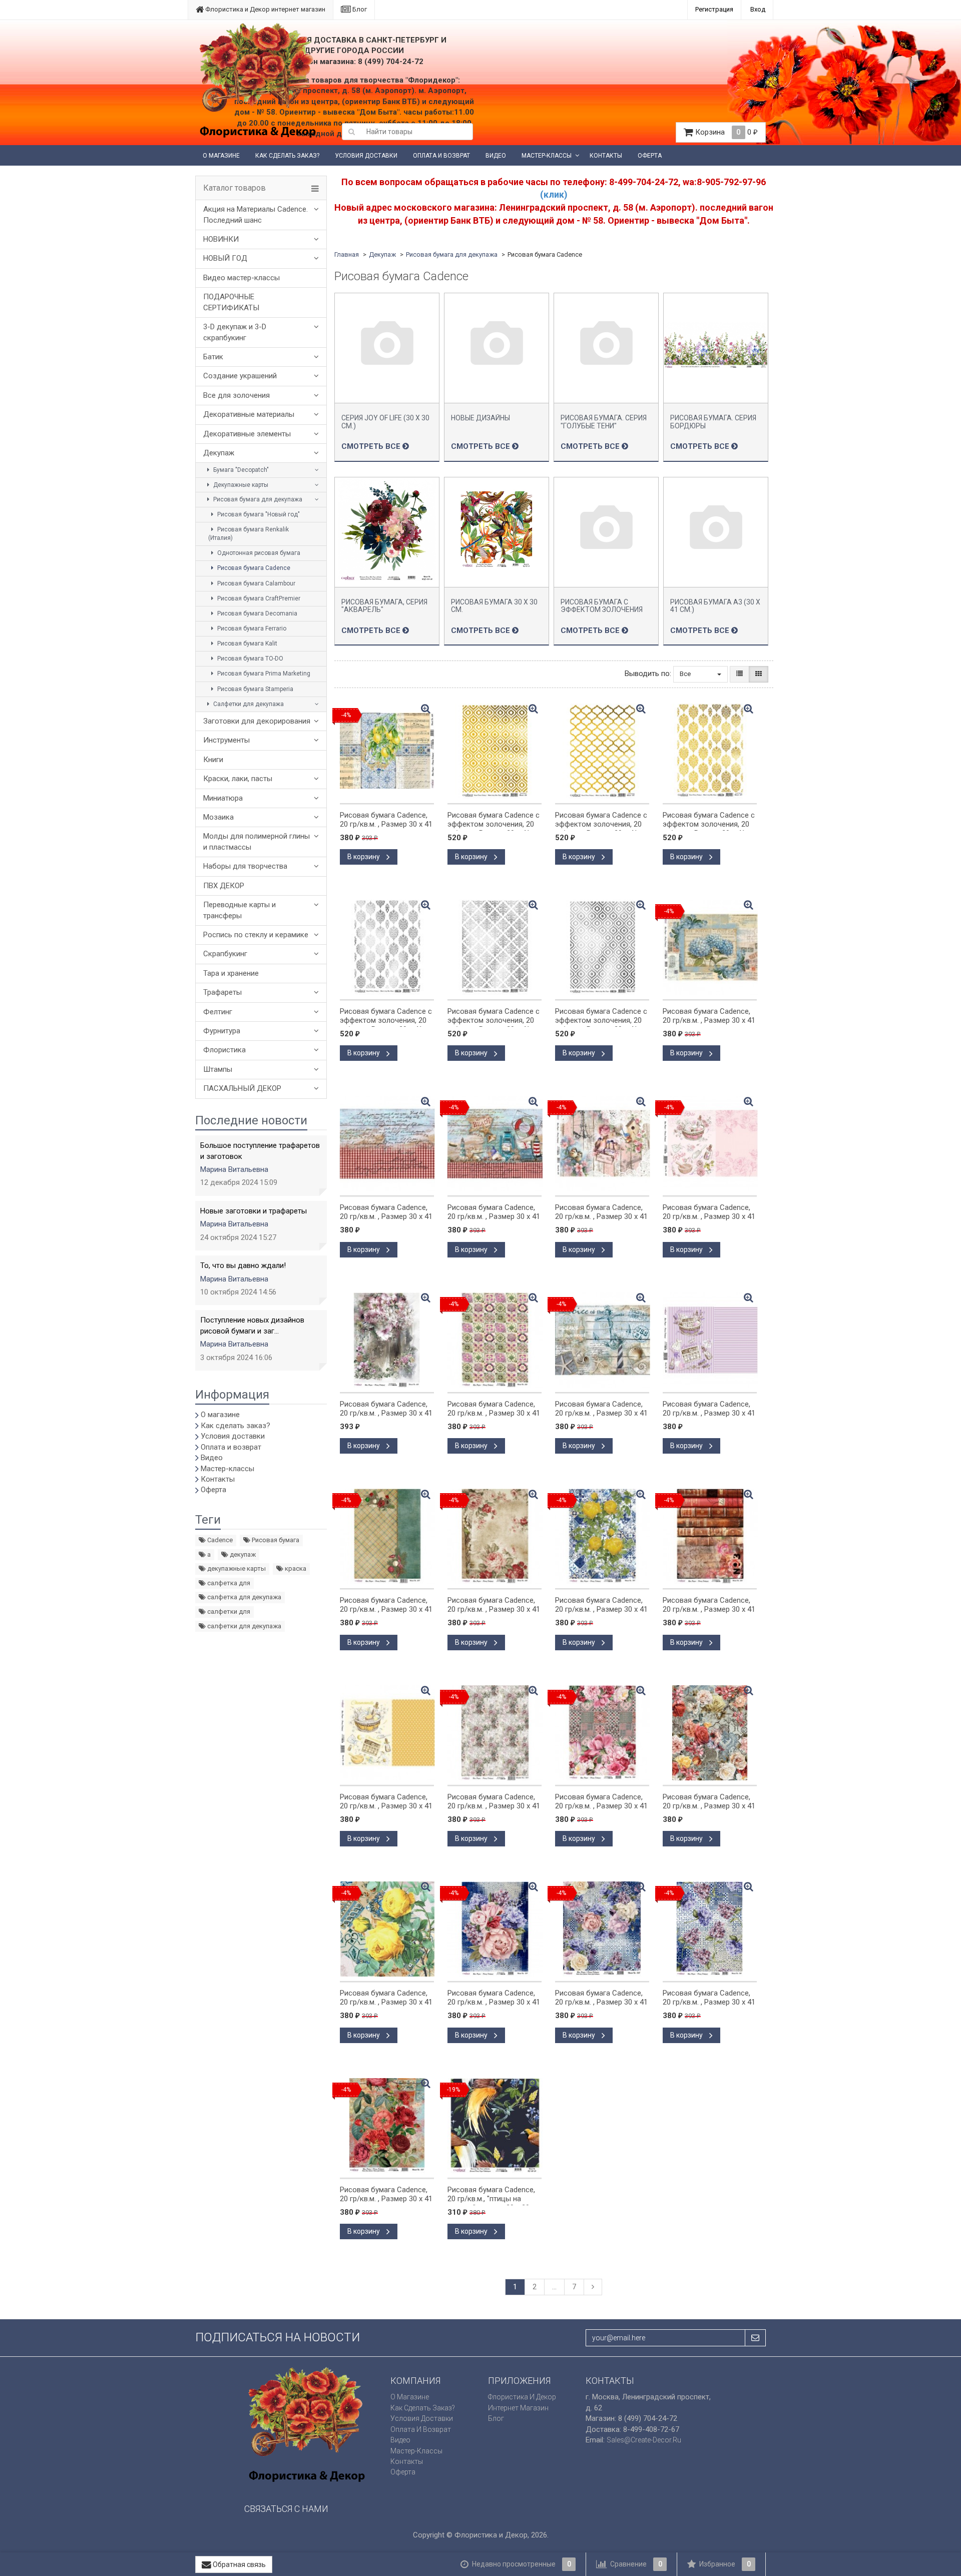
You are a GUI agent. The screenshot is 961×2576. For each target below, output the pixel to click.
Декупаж (219, 453)
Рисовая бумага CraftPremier (258, 598)
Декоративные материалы (249, 414)
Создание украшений (240, 376)
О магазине (221, 156)
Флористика (224, 1050)
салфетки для (228, 1612)
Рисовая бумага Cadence (253, 568)
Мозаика (218, 817)
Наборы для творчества (245, 866)
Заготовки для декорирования (257, 721)
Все (686, 674)
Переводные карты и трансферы (239, 910)
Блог (359, 9)
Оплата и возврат (441, 156)
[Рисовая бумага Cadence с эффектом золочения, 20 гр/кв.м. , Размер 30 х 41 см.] (495, 751)
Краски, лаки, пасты (238, 779)
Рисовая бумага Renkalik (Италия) (249, 534)
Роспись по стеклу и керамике (256, 935)
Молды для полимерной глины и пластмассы (257, 841)
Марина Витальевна (234, 1169)
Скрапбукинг (225, 954)
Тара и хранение (231, 973)
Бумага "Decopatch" (240, 470)
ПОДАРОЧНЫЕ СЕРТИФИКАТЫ (231, 302)
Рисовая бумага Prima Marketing (263, 674)
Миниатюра (223, 798)
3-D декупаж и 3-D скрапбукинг (235, 332)
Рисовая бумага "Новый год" (258, 514)
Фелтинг (218, 1012)
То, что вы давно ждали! (243, 1265)
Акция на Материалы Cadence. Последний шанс (256, 214)
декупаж (242, 1554)
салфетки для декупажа (244, 1626)
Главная (347, 254)
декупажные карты (236, 1568)
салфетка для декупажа (244, 1597)
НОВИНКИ (221, 239)
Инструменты (226, 740)
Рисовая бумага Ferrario (251, 628)
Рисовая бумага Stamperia (255, 689)
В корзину (364, 857)
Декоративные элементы (247, 434)
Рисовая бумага (275, 1540)
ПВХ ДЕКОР (224, 886)
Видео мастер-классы (242, 278)
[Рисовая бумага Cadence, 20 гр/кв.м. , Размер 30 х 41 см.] (387, 1143)
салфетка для (228, 1583)
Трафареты (222, 992)
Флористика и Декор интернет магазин (265, 9)
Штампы (218, 1069)
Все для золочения (236, 395)
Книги (213, 760)
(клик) (554, 194)
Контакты (606, 156)
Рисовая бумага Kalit (247, 643)
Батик (213, 357)
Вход (758, 9)
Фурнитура (222, 1031)
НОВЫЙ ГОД (225, 258)
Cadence (219, 1540)
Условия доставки (366, 156)
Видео (496, 156)
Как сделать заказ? (287, 156)
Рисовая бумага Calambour (256, 583)
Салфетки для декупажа (248, 704)
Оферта (650, 156)
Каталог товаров (234, 188)
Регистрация (714, 9)
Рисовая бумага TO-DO (250, 659)
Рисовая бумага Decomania (257, 613)
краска (295, 1568)
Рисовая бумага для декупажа (257, 499)
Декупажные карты (240, 485)
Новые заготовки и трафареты (254, 1211)
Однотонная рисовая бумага (258, 553)
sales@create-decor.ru (644, 2440)
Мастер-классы (547, 156)
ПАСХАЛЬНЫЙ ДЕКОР (242, 1088)
